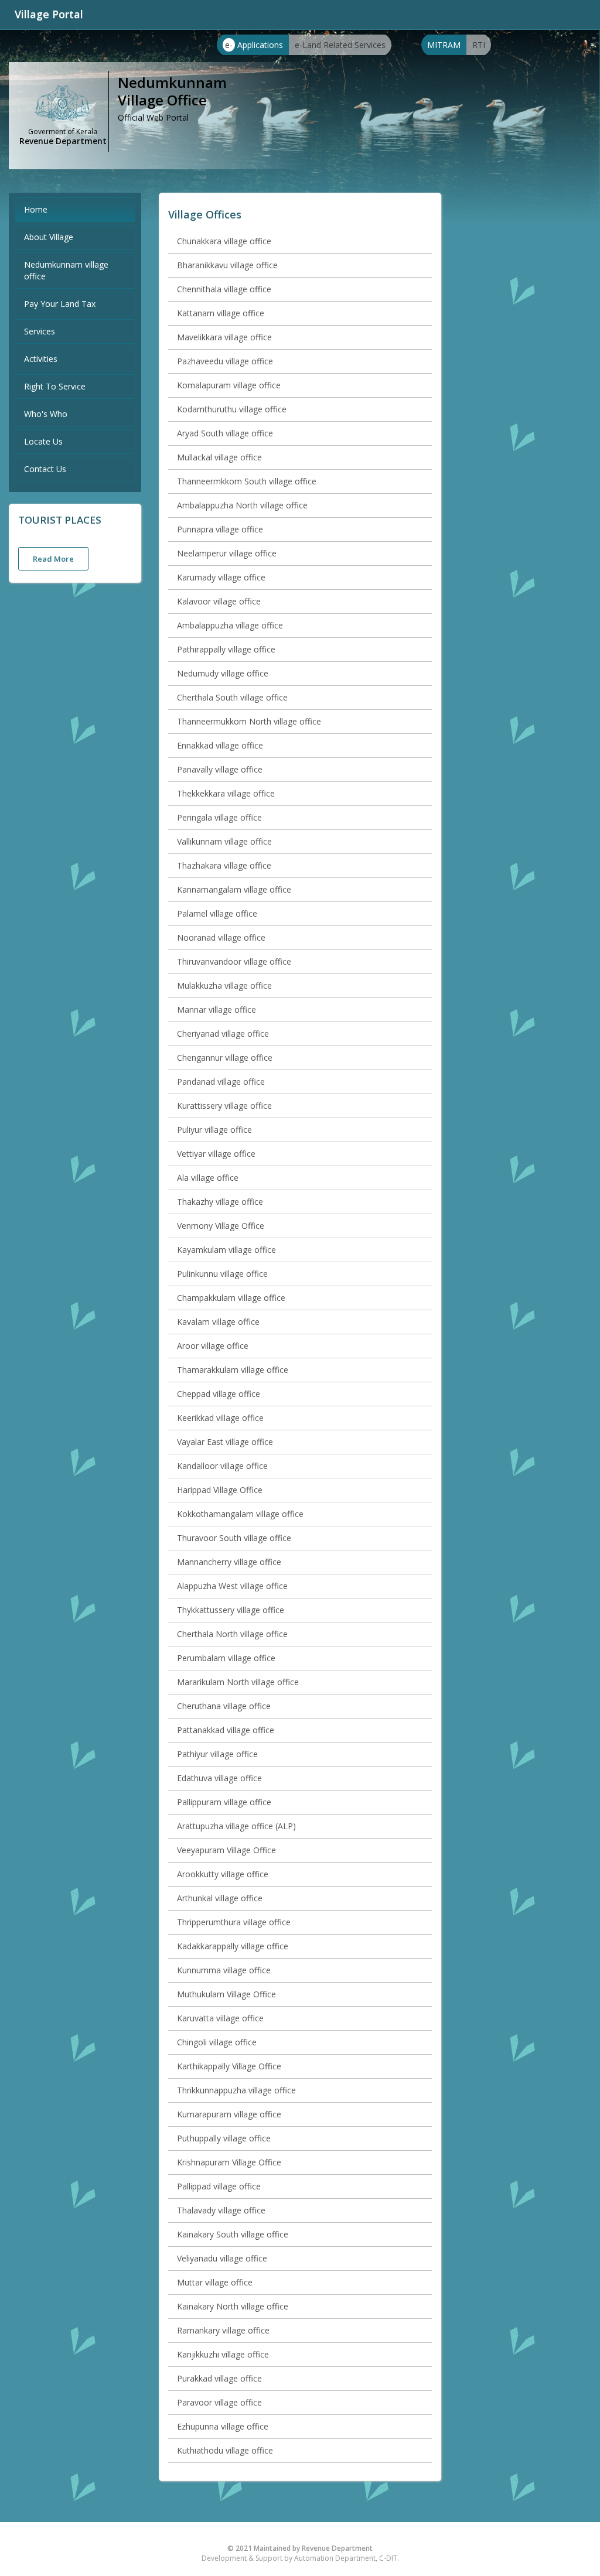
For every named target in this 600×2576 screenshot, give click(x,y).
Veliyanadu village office (222, 2258)
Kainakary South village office (233, 2234)
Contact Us (45, 469)
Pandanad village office (221, 1082)
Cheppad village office (219, 1394)
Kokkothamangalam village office (240, 1514)
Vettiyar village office (216, 1154)
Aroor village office (213, 1346)
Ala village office (208, 1178)
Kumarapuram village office (229, 2114)
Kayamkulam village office (226, 1250)
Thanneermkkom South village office (247, 481)
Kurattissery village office (224, 1106)
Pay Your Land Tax (60, 304)
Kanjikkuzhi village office (223, 2354)
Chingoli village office (217, 2042)
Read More (53, 559)
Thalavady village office (221, 2210)
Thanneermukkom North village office (249, 721)
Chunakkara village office (224, 241)
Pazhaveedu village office (225, 361)
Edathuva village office (219, 1778)
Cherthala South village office (232, 697)
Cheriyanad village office (223, 1034)
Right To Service (55, 386)
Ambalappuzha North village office (242, 505)
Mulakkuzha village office (224, 985)
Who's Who (46, 414)
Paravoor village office (219, 2402)
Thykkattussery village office (231, 1610)
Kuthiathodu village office (225, 2450)
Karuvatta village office (220, 2018)
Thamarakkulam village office (233, 1370)
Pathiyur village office (217, 1754)
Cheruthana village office (224, 1706)
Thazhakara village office (224, 865)
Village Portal (49, 14)
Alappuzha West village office (232, 1586)
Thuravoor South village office (234, 1538)
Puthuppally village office (224, 2138)
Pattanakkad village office (226, 1730)
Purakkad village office (219, 2378)
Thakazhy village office (220, 1202)
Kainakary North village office (233, 2306)
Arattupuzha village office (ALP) (236, 1826)
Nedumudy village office (223, 673)
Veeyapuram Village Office (226, 1850)
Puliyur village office (214, 1130)
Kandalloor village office (222, 1466)
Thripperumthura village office (234, 1922)
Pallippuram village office (224, 1802)
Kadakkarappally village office (233, 1946)
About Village (49, 237)
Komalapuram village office (229, 385)
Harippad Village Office (220, 1490)
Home (36, 209)
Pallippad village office (219, 2186)
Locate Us (43, 441)
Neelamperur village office (227, 553)
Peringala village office (219, 817)
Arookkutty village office (223, 1874)
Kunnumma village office (224, 1970)
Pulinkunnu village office (222, 1274)
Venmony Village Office (221, 1226)
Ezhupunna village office (223, 2426)
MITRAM (444, 45)
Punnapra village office (220, 529)
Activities (41, 359)
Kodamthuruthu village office (232, 409)
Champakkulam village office (231, 1298)
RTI (479, 45)
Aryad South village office (225, 433)
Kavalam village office (218, 1322)
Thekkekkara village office (226, 793)
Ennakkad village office (220, 745)
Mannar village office (217, 1009)
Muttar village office (215, 2282)
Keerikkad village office (220, 1418)
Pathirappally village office (226, 649)
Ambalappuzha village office (230, 625)
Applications (254, 45)
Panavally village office (220, 769)
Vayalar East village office (225, 1442)
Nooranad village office (221, 937)
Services (40, 331)
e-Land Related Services (340, 45)
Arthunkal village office (220, 1898)
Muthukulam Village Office (226, 1994)
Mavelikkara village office (224, 337)
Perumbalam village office (226, 1658)
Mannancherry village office (229, 1562)
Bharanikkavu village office (227, 265)
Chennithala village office (224, 289)
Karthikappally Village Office (229, 2066)
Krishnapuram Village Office (229, 2162)
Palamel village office (217, 913)
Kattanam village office (221, 313)
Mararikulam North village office (238, 1682)
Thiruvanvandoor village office (234, 961)
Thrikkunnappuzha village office (236, 2090)
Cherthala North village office (232, 1634)
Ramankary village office (223, 2330)
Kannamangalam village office (234, 889)
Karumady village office (221, 577)
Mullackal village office (219, 457)
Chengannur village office (225, 1058)
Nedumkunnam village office (66, 270)
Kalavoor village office (219, 601)
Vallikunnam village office (224, 841)
